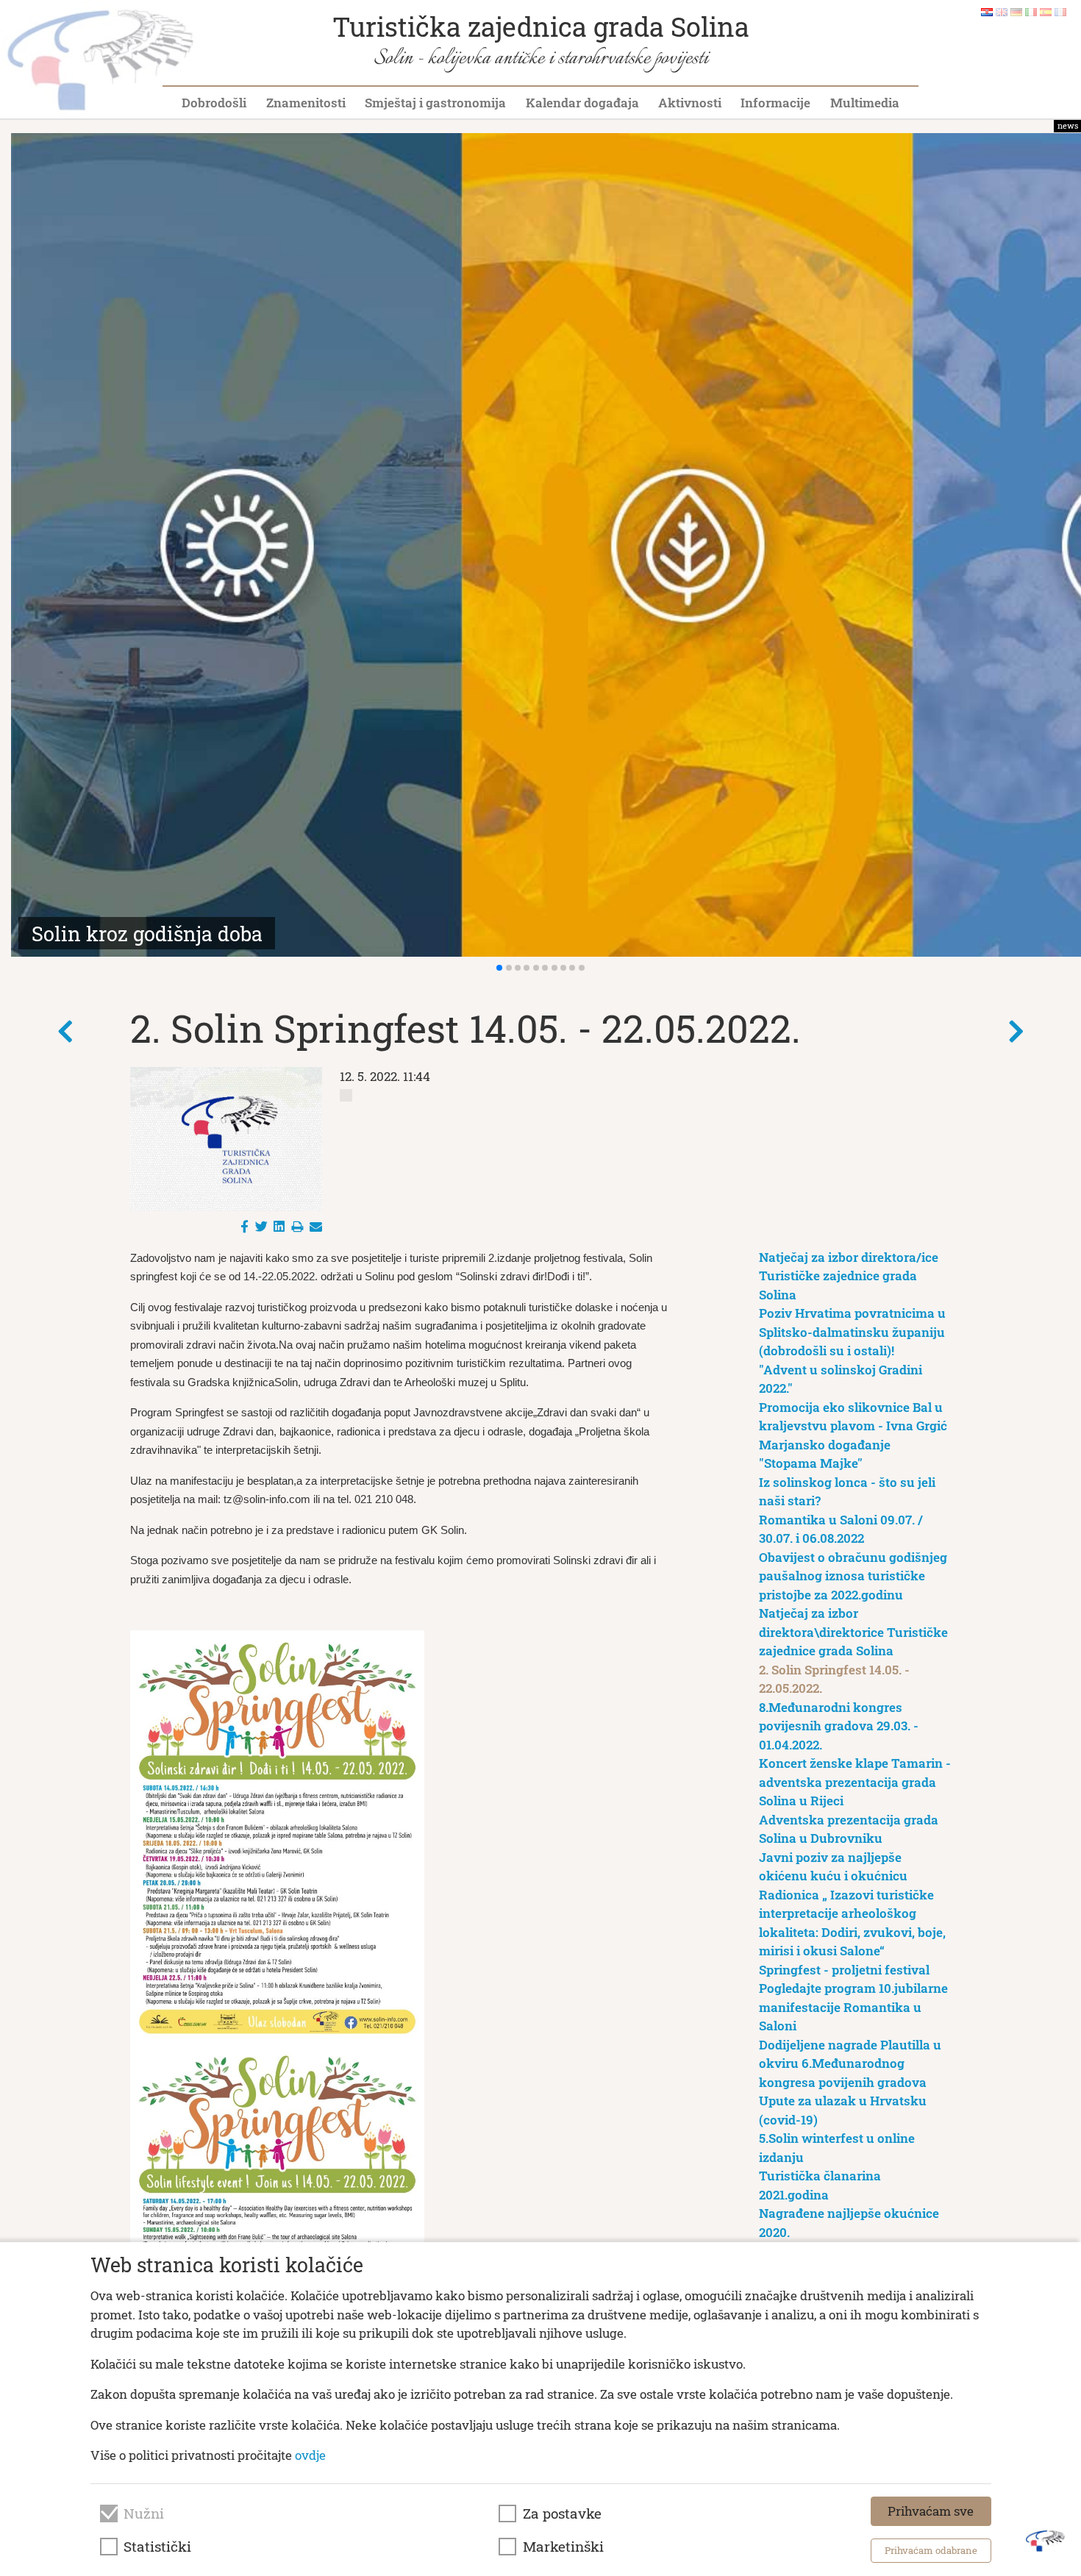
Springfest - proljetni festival (844, 1970)
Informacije (775, 103)
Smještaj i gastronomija (435, 103)
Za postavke (562, 2513)
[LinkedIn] (279, 1226)
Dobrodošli (214, 103)
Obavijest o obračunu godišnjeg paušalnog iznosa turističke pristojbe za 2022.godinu (853, 1576)
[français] (1060, 11)
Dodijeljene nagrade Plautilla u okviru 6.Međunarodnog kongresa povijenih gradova (850, 2063)
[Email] (316, 1226)
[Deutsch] (1016, 11)
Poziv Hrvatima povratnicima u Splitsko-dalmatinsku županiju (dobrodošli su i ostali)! (852, 1332)
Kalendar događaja (582, 103)
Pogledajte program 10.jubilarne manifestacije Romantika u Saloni (853, 2007)
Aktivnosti (690, 103)
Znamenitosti (306, 103)
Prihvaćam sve (931, 2511)
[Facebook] (245, 1226)
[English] (1002, 11)
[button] (499, 968)
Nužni (144, 2513)
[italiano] (1031, 11)
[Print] (297, 1226)
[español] (1046, 11)
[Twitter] (261, 1226)
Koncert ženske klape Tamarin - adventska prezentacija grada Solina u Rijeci (855, 1782)
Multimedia (865, 103)
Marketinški (563, 2547)
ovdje (310, 2455)
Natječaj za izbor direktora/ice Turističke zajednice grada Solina (849, 1276)
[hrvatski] (987, 11)
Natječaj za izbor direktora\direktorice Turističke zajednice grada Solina (853, 1632)
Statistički (157, 2547)
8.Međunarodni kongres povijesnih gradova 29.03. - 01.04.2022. (839, 1726)
